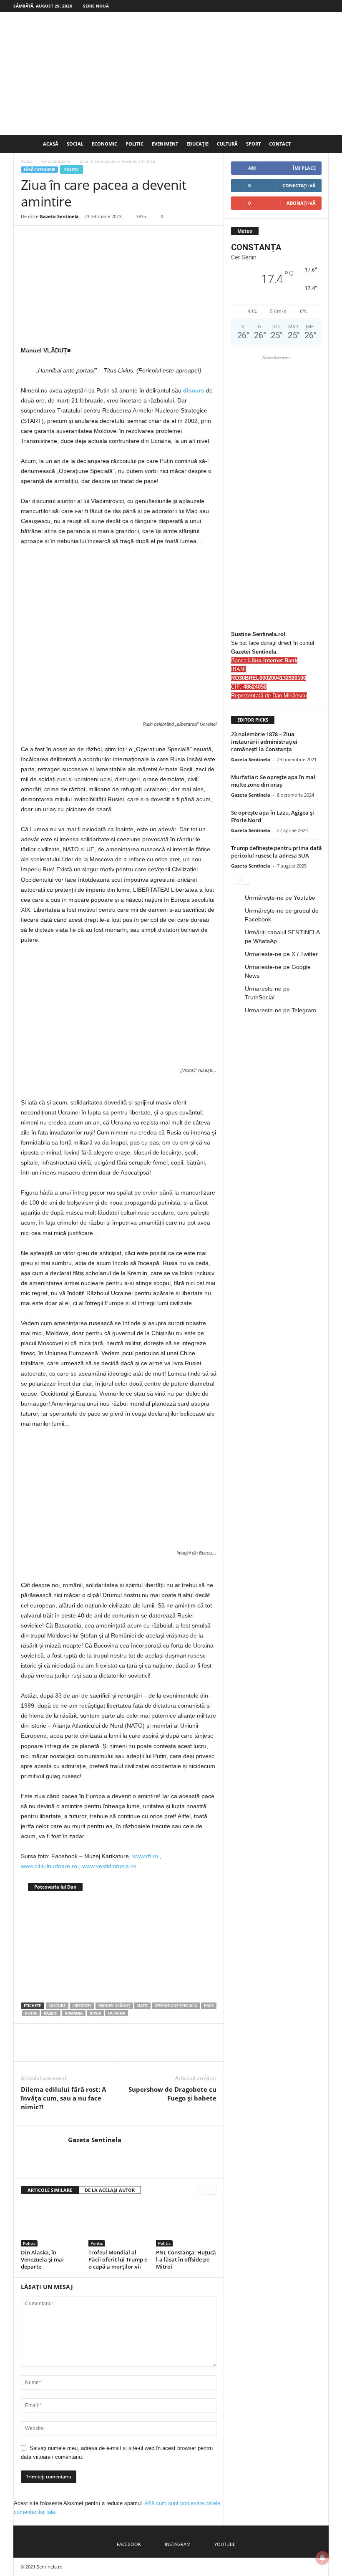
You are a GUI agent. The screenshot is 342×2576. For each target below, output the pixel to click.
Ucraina (117, 2013)
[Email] (125, 2049)
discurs (194, 390)
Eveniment (165, 144)
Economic (104, 144)
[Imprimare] (144, 2049)
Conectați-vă (299, 185)
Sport (253, 144)
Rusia (95, 2013)
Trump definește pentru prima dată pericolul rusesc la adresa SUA (277, 852)
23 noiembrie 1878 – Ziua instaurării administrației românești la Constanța (264, 742)
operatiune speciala (176, 2006)
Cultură (227, 144)
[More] (183, 2049)
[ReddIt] (106, 2049)
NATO (142, 2006)
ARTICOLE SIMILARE (50, 2190)
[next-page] (212, 2190)
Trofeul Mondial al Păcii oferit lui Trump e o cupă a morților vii (118, 2259)
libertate (82, 2006)
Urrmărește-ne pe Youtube (280, 898)
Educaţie (197, 144)
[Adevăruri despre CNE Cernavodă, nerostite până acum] (119, 1946)
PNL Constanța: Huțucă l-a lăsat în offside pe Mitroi (186, 2259)
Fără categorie (56, 161)
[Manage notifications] (322, 2558)
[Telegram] (163, 2049)
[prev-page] (202, 2190)
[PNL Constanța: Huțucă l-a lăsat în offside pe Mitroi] (186, 2224)
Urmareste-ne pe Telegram (280, 1010)
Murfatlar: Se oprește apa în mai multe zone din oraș (273, 781)
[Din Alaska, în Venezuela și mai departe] (51, 2224)
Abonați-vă (301, 203)
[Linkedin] (87, 2049)
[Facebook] (297, 6)
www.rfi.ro (145, 1856)
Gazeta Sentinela (59, 216)
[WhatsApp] (68, 2049)
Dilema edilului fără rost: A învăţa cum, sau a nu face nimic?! (63, 2098)
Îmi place (304, 168)
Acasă (51, 144)
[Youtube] (322, 6)
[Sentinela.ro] (171, 73)
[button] (316, 144)
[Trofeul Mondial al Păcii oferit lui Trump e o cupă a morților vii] (119, 2224)
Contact (280, 144)
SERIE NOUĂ (96, 6)
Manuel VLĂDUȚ (114, 2006)
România (74, 2013)
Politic (135, 144)
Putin (31, 2013)
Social (75, 144)
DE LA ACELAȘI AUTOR (110, 2190)
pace (209, 2006)
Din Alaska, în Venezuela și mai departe (42, 2259)
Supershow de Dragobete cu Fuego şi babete (172, 2098)
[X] (48, 2049)
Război (51, 2013)
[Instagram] (309, 6)
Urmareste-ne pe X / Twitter (281, 954)
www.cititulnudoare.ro (49, 1866)
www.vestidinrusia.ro (109, 1866)
